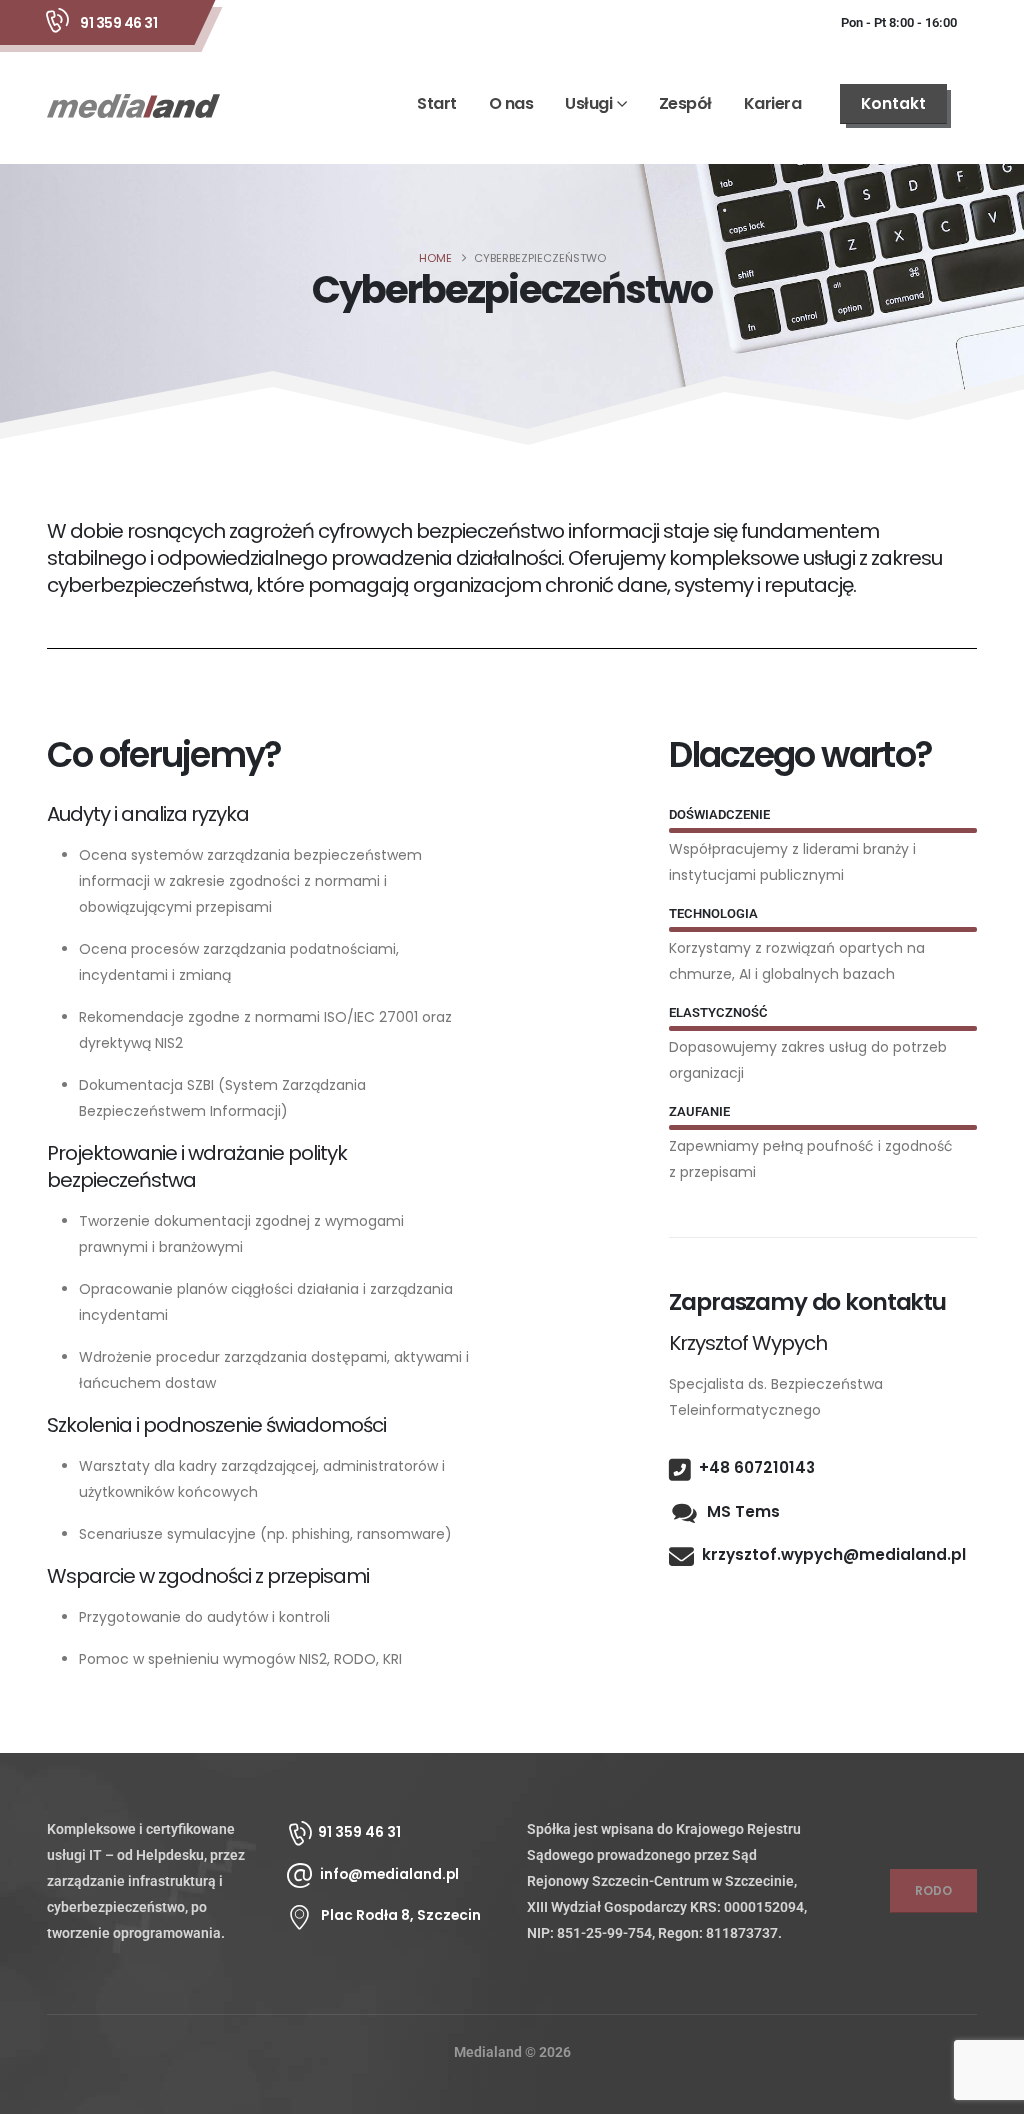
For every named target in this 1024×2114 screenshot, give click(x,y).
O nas (511, 103)
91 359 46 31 (118, 23)
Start (437, 103)
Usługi (588, 103)
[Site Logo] (133, 105)
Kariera (773, 103)
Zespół (685, 103)
